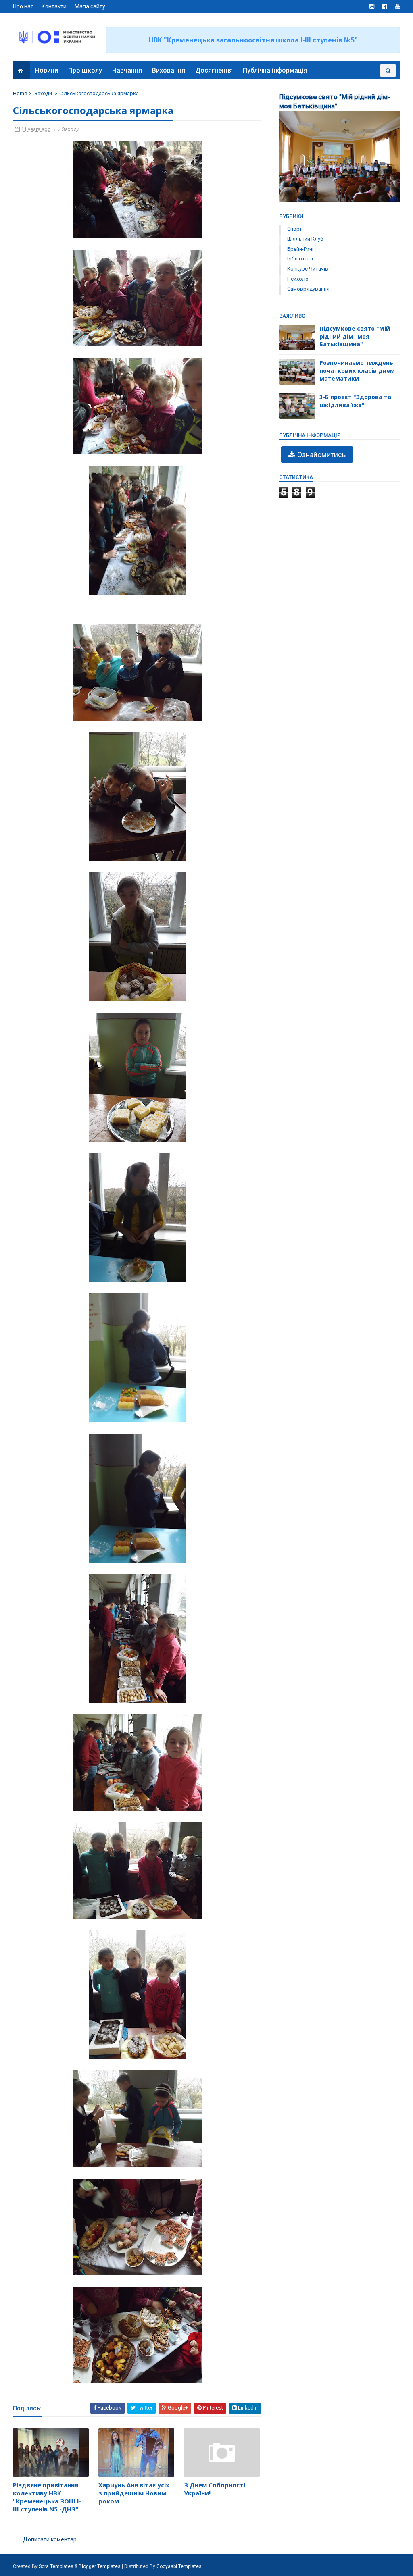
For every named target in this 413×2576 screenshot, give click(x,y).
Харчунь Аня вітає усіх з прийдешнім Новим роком (134, 2493)
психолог (299, 279)
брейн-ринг (301, 249)
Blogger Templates (100, 2566)
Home (20, 93)
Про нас (23, 6)
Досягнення (214, 70)
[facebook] (385, 6)
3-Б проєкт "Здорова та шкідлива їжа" (355, 401)
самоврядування (308, 289)
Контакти (54, 6)
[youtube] (398, 6)
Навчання (127, 70)
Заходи (43, 93)
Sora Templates (56, 2566)
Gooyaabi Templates (179, 2566)
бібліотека (300, 259)
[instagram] (372, 6)
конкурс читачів (308, 269)
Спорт (295, 229)
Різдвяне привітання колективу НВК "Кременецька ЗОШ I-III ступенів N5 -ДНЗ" (47, 2497)
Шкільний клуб (305, 239)
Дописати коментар (50, 2539)
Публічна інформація (275, 70)
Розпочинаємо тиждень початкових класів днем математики (357, 370)
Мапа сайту (90, 6)
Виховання (169, 70)
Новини (47, 70)
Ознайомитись (321, 455)
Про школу (85, 70)
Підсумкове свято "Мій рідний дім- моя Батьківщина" (355, 336)
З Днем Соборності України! (215, 2489)
